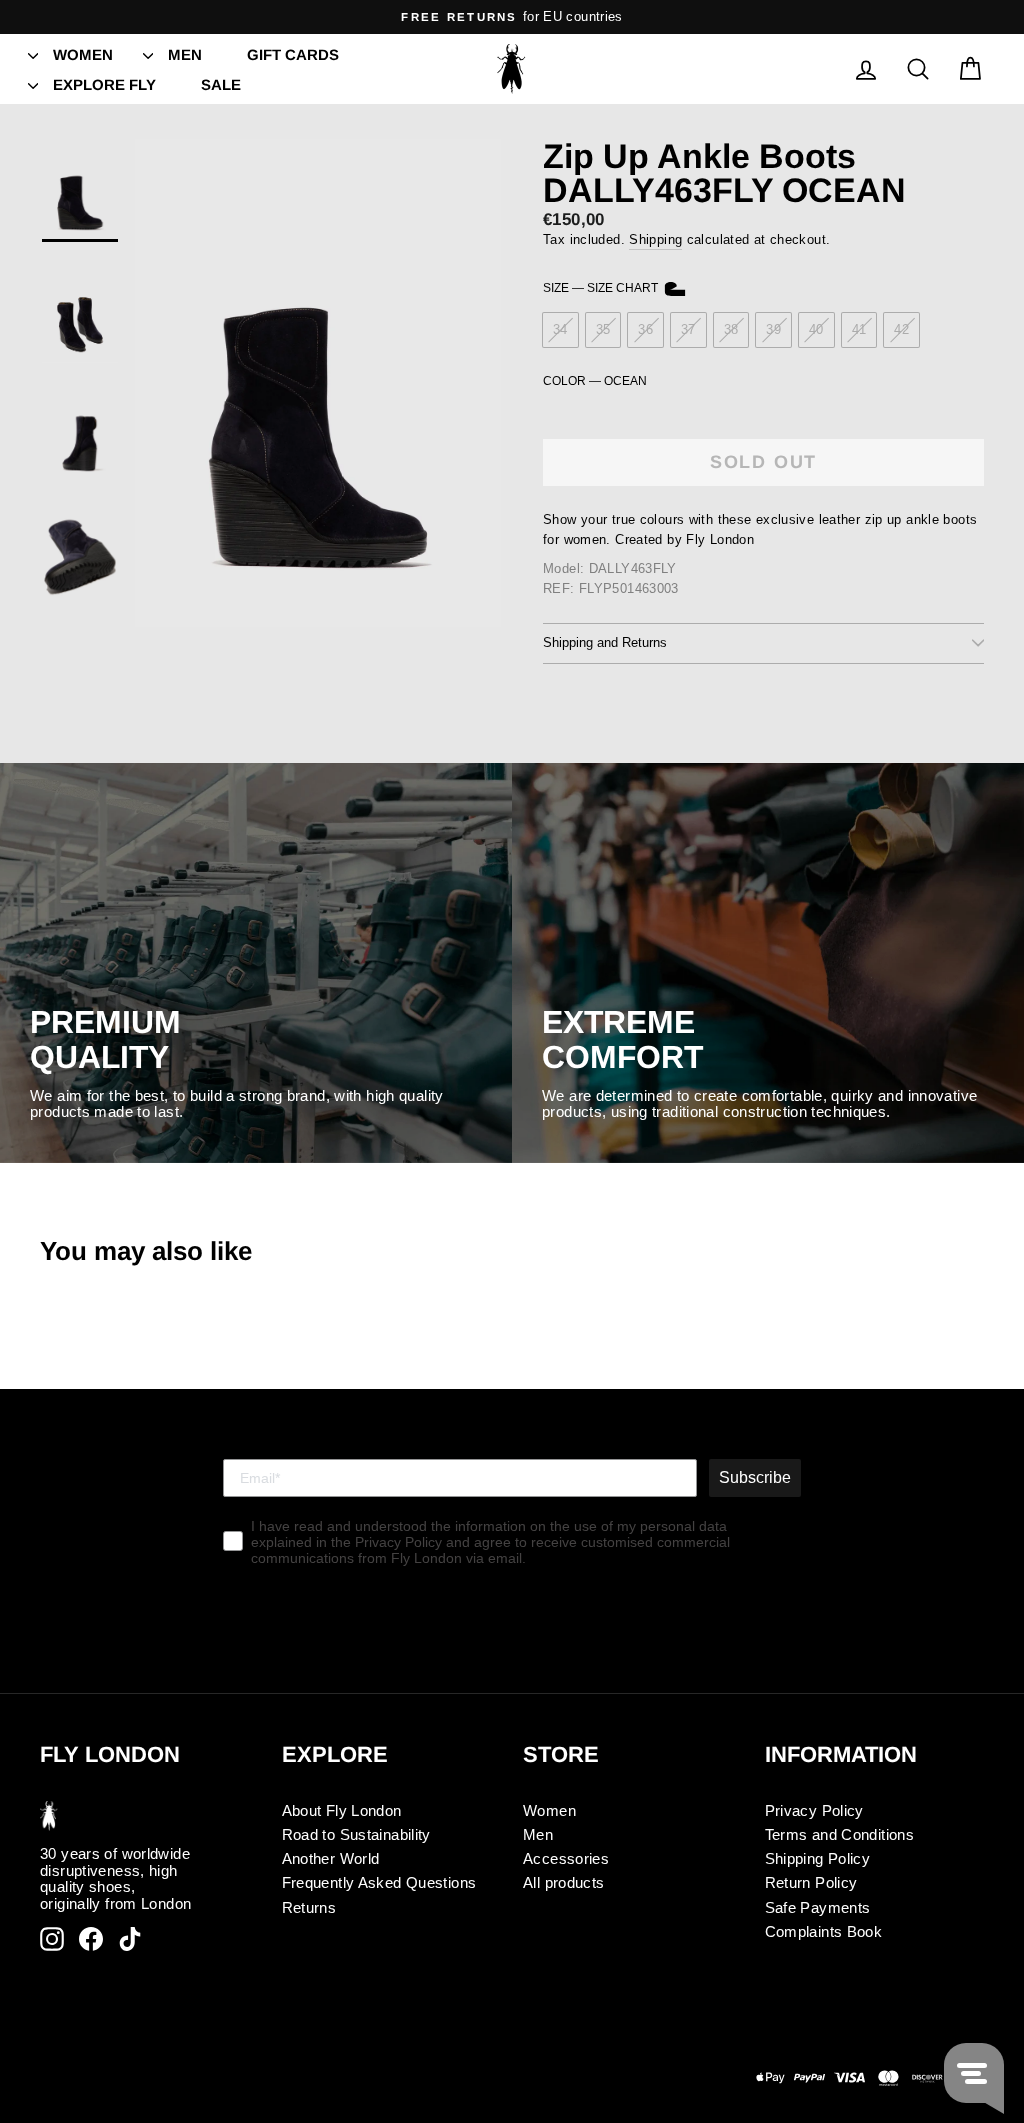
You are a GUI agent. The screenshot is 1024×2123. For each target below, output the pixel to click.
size (602, 288)
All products (564, 1882)
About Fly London (342, 1810)
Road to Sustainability (356, 1834)
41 (859, 329)
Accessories (566, 1858)
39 (773, 329)
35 (603, 329)
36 (645, 329)
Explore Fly (104, 84)
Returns (309, 1907)
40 (816, 329)
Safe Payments (818, 1907)
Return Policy (811, 1882)
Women (83, 54)
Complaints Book (824, 1931)
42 (901, 329)
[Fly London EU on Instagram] (52, 1939)
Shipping (655, 239)
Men (185, 54)
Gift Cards (293, 54)
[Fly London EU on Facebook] (91, 1939)
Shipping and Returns (605, 642)
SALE (221, 84)
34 (560, 329)
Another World (331, 1858)
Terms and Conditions (840, 1834)
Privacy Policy (814, 1810)
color (595, 381)
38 (731, 329)
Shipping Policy (818, 1858)
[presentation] (33, 54)
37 (688, 329)
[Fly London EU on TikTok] (130, 1939)
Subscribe (755, 1477)
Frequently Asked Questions (379, 1882)
